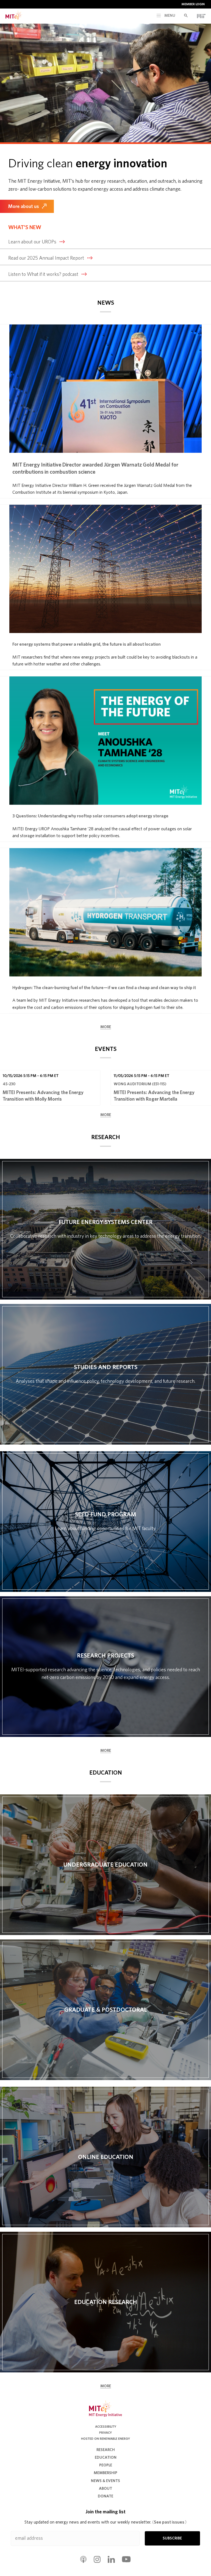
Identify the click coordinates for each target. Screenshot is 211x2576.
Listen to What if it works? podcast (43, 274)
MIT (201, 16)
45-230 (9, 1084)
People (106, 2465)
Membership (105, 2473)
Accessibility (106, 2427)
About (105, 2489)
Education (106, 2458)
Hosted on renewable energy (105, 2439)
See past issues (169, 2522)
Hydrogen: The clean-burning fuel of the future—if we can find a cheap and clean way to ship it (104, 988)
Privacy (105, 2433)
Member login (193, 4)
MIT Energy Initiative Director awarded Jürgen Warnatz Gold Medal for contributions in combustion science (95, 468)
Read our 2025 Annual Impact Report (46, 258)
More (106, 1027)
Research (106, 2450)
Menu (169, 16)
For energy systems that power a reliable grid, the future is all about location (87, 644)
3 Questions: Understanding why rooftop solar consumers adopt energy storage (90, 816)
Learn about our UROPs (32, 242)
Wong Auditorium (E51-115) (140, 1084)
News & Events (105, 2481)
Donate (105, 2496)
